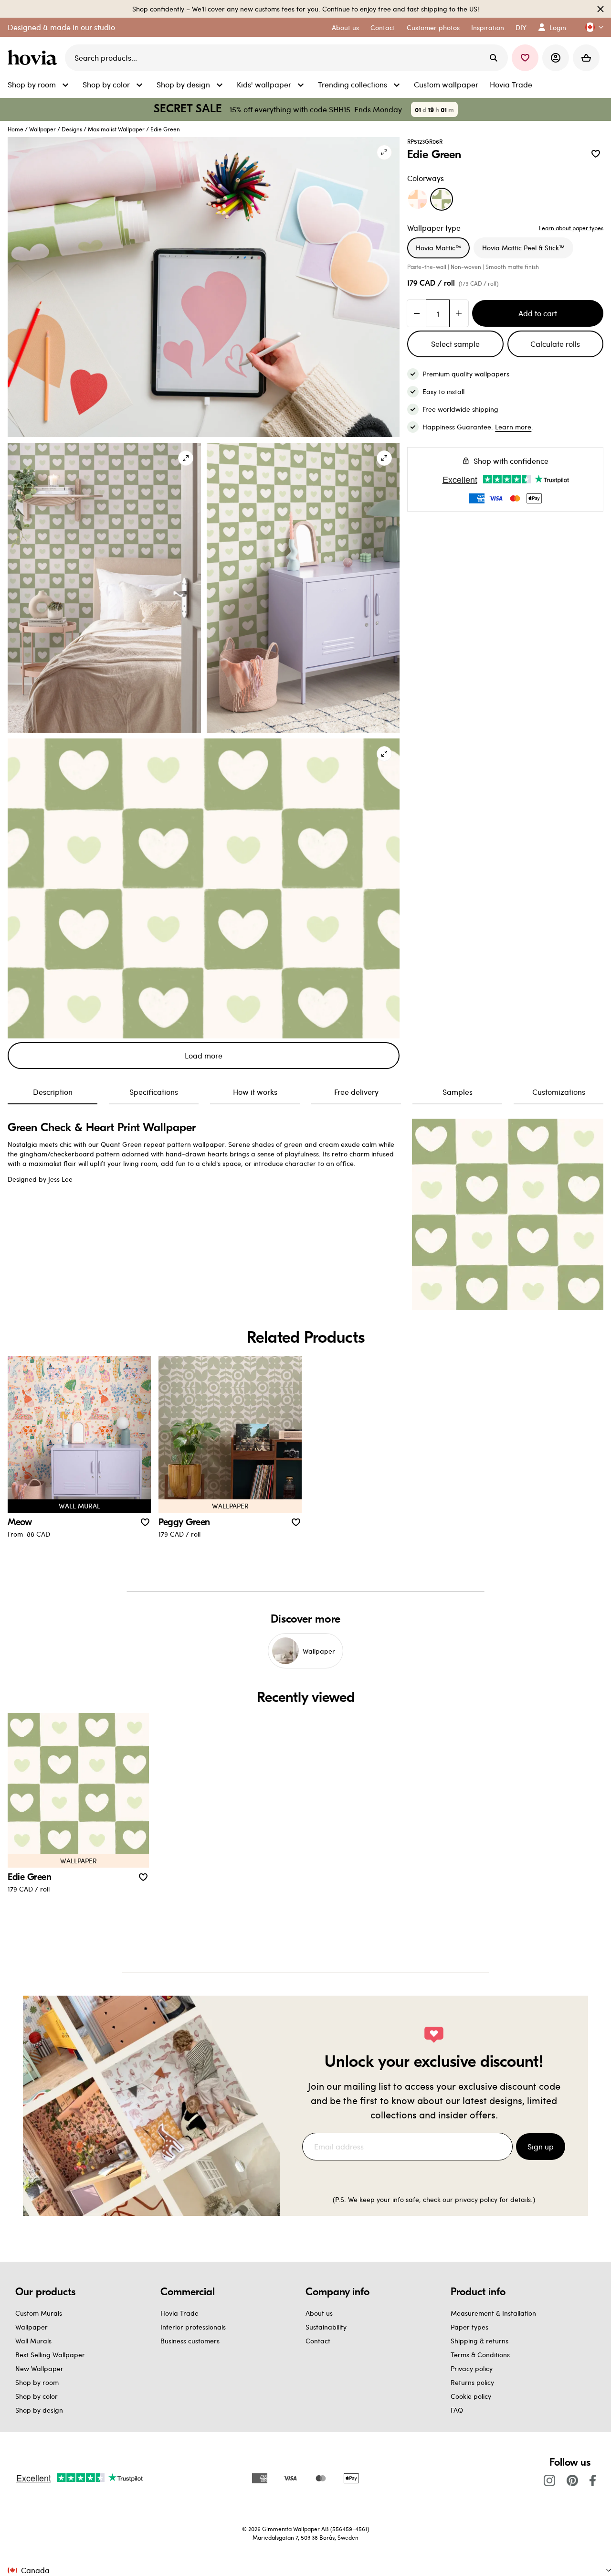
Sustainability (326, 2327)
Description (53, 1092)
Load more (204, 1055)
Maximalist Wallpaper (116, 129)
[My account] (556, 58)
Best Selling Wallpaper (50, 2355)
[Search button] (494, 58)
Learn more (513, 427)
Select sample (455, 344)
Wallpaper (42, 129)
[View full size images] (384, 152)
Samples (458, 1092)
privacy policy (476, 2199)
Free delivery (356, 1092)
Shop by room (37, 2382)
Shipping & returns (479, 2341)
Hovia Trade (179, 2313)
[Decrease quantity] (417, 313)
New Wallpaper (39, 2368)
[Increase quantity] (459, 313)
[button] (590, 27)
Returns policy (472, 2382)
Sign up (541, 2146)
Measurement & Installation (493, 2313)
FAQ (457, 2410)
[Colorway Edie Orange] (418, 199)
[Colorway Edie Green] (442, 199)
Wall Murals (33, 2341)
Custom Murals (39, 2313)
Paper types (469, 2327)
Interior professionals (193, 2327)
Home (16, 129)
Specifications (154, 1092)
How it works (255, 1092)
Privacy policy (472, 2368)
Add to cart (538, 313)
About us (319, 2313)
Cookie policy (471, 2396)
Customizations (559, 1092)
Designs (72, 129)
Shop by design (39, 2410)
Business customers (190, 2341)
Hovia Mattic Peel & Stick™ (523, 248)
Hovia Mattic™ (438, 248)
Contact (318, 2341)
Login (558, 27)
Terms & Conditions (480, 2355)
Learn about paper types (571, 228)
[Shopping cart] (586, 58)
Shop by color (37, 2396)
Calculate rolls (555, 344)
